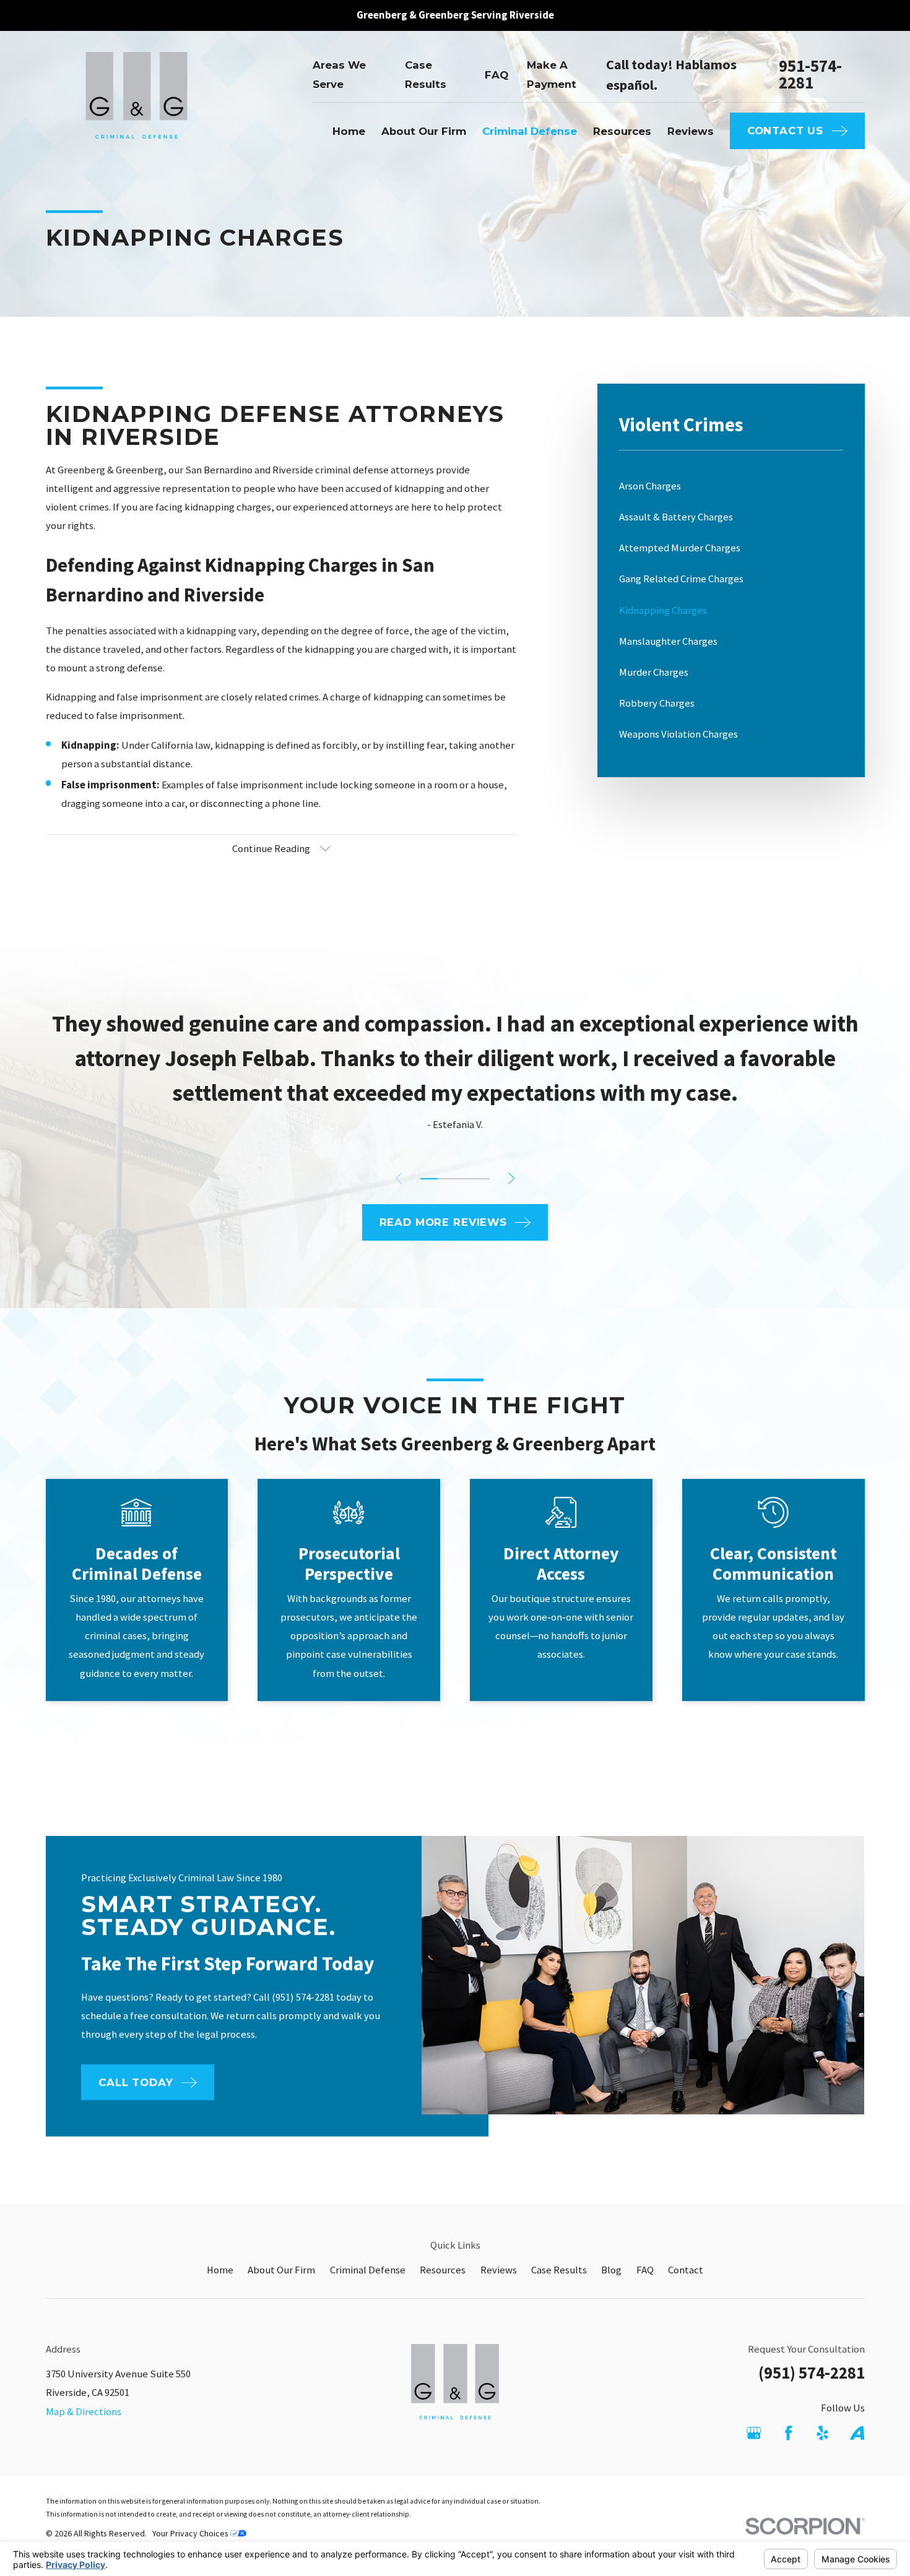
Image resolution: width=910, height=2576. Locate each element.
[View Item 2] (446, 1179)
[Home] (137, 104)
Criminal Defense (368, 2270)
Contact (686, 2270)
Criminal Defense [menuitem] (530, 131)
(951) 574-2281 (812, 2373)
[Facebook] (788, 2433)
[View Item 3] (464, 1179)
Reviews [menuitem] (691, 131)
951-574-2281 (810, 75)
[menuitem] (731, 486)
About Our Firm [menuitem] (424, 131)
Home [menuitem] (349, 131)
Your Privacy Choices (191, 2533)
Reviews (499, 2270)
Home (220, 2270)
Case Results (559, 2270)
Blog (611, 2270)
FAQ (496, 75)
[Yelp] (822, 2433)
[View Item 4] (481, 1179)
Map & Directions (84, 2412)
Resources (443, 2270)
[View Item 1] (429, 1179)
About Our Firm (281, 2270)
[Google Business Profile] (754, 2433)
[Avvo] (857, 2433)
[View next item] (511, 1178)
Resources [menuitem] (622, 131)
